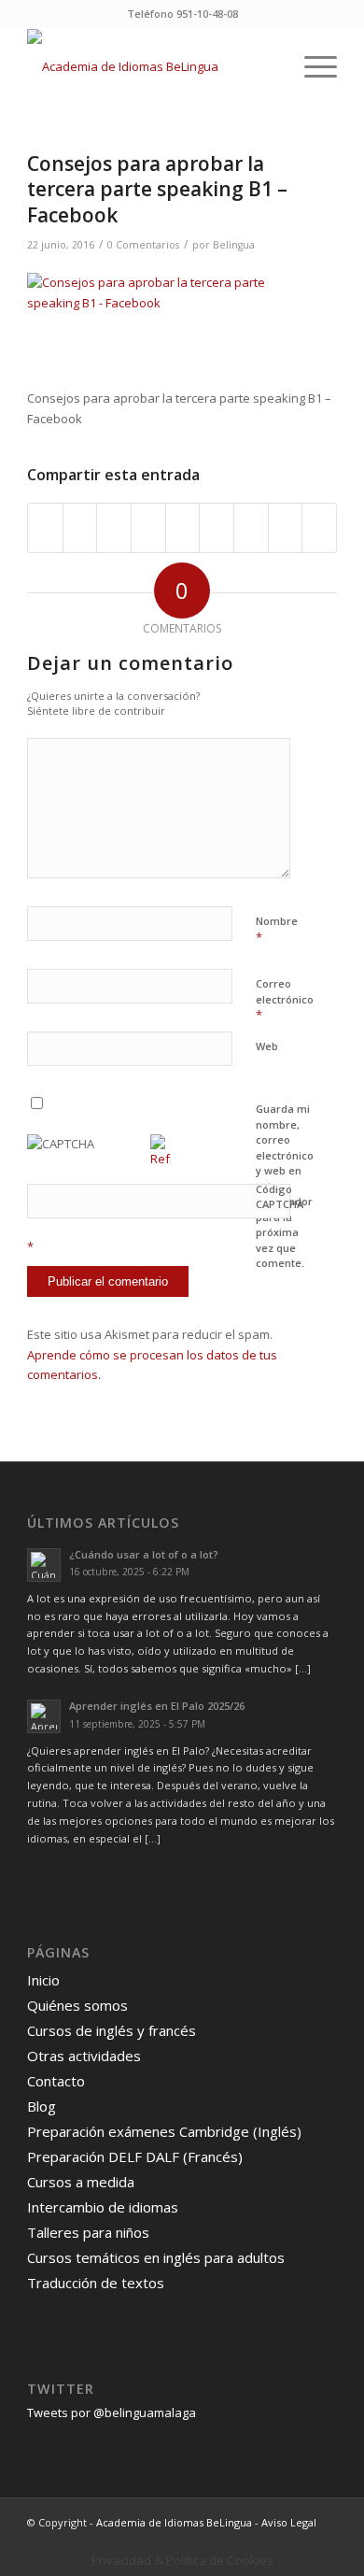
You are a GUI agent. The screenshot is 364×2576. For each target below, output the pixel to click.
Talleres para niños (88, 2232)
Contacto (56, 2081)
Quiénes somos (77, 2005)
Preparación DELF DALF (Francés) (135, 2156)
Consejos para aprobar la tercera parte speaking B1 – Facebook (157, 189)
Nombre (277, 930)
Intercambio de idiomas (103, 2207)
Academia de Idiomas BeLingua (174, 2522)
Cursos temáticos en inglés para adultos (156, 2257)
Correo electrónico (285, 1000)
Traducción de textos (96, 2283)
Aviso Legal (289, 2522)
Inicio (43, 1980)
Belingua (234, 245)
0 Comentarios (143, 245)
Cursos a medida (81, 2182)
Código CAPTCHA (280, 1197)
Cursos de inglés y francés (112, 2030)
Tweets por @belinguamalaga (112, 2412)
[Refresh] (161, 1159)
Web (267, 1046)
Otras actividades (84, 2056)
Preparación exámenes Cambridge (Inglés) (164, 2131)
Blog (42, 2106)
